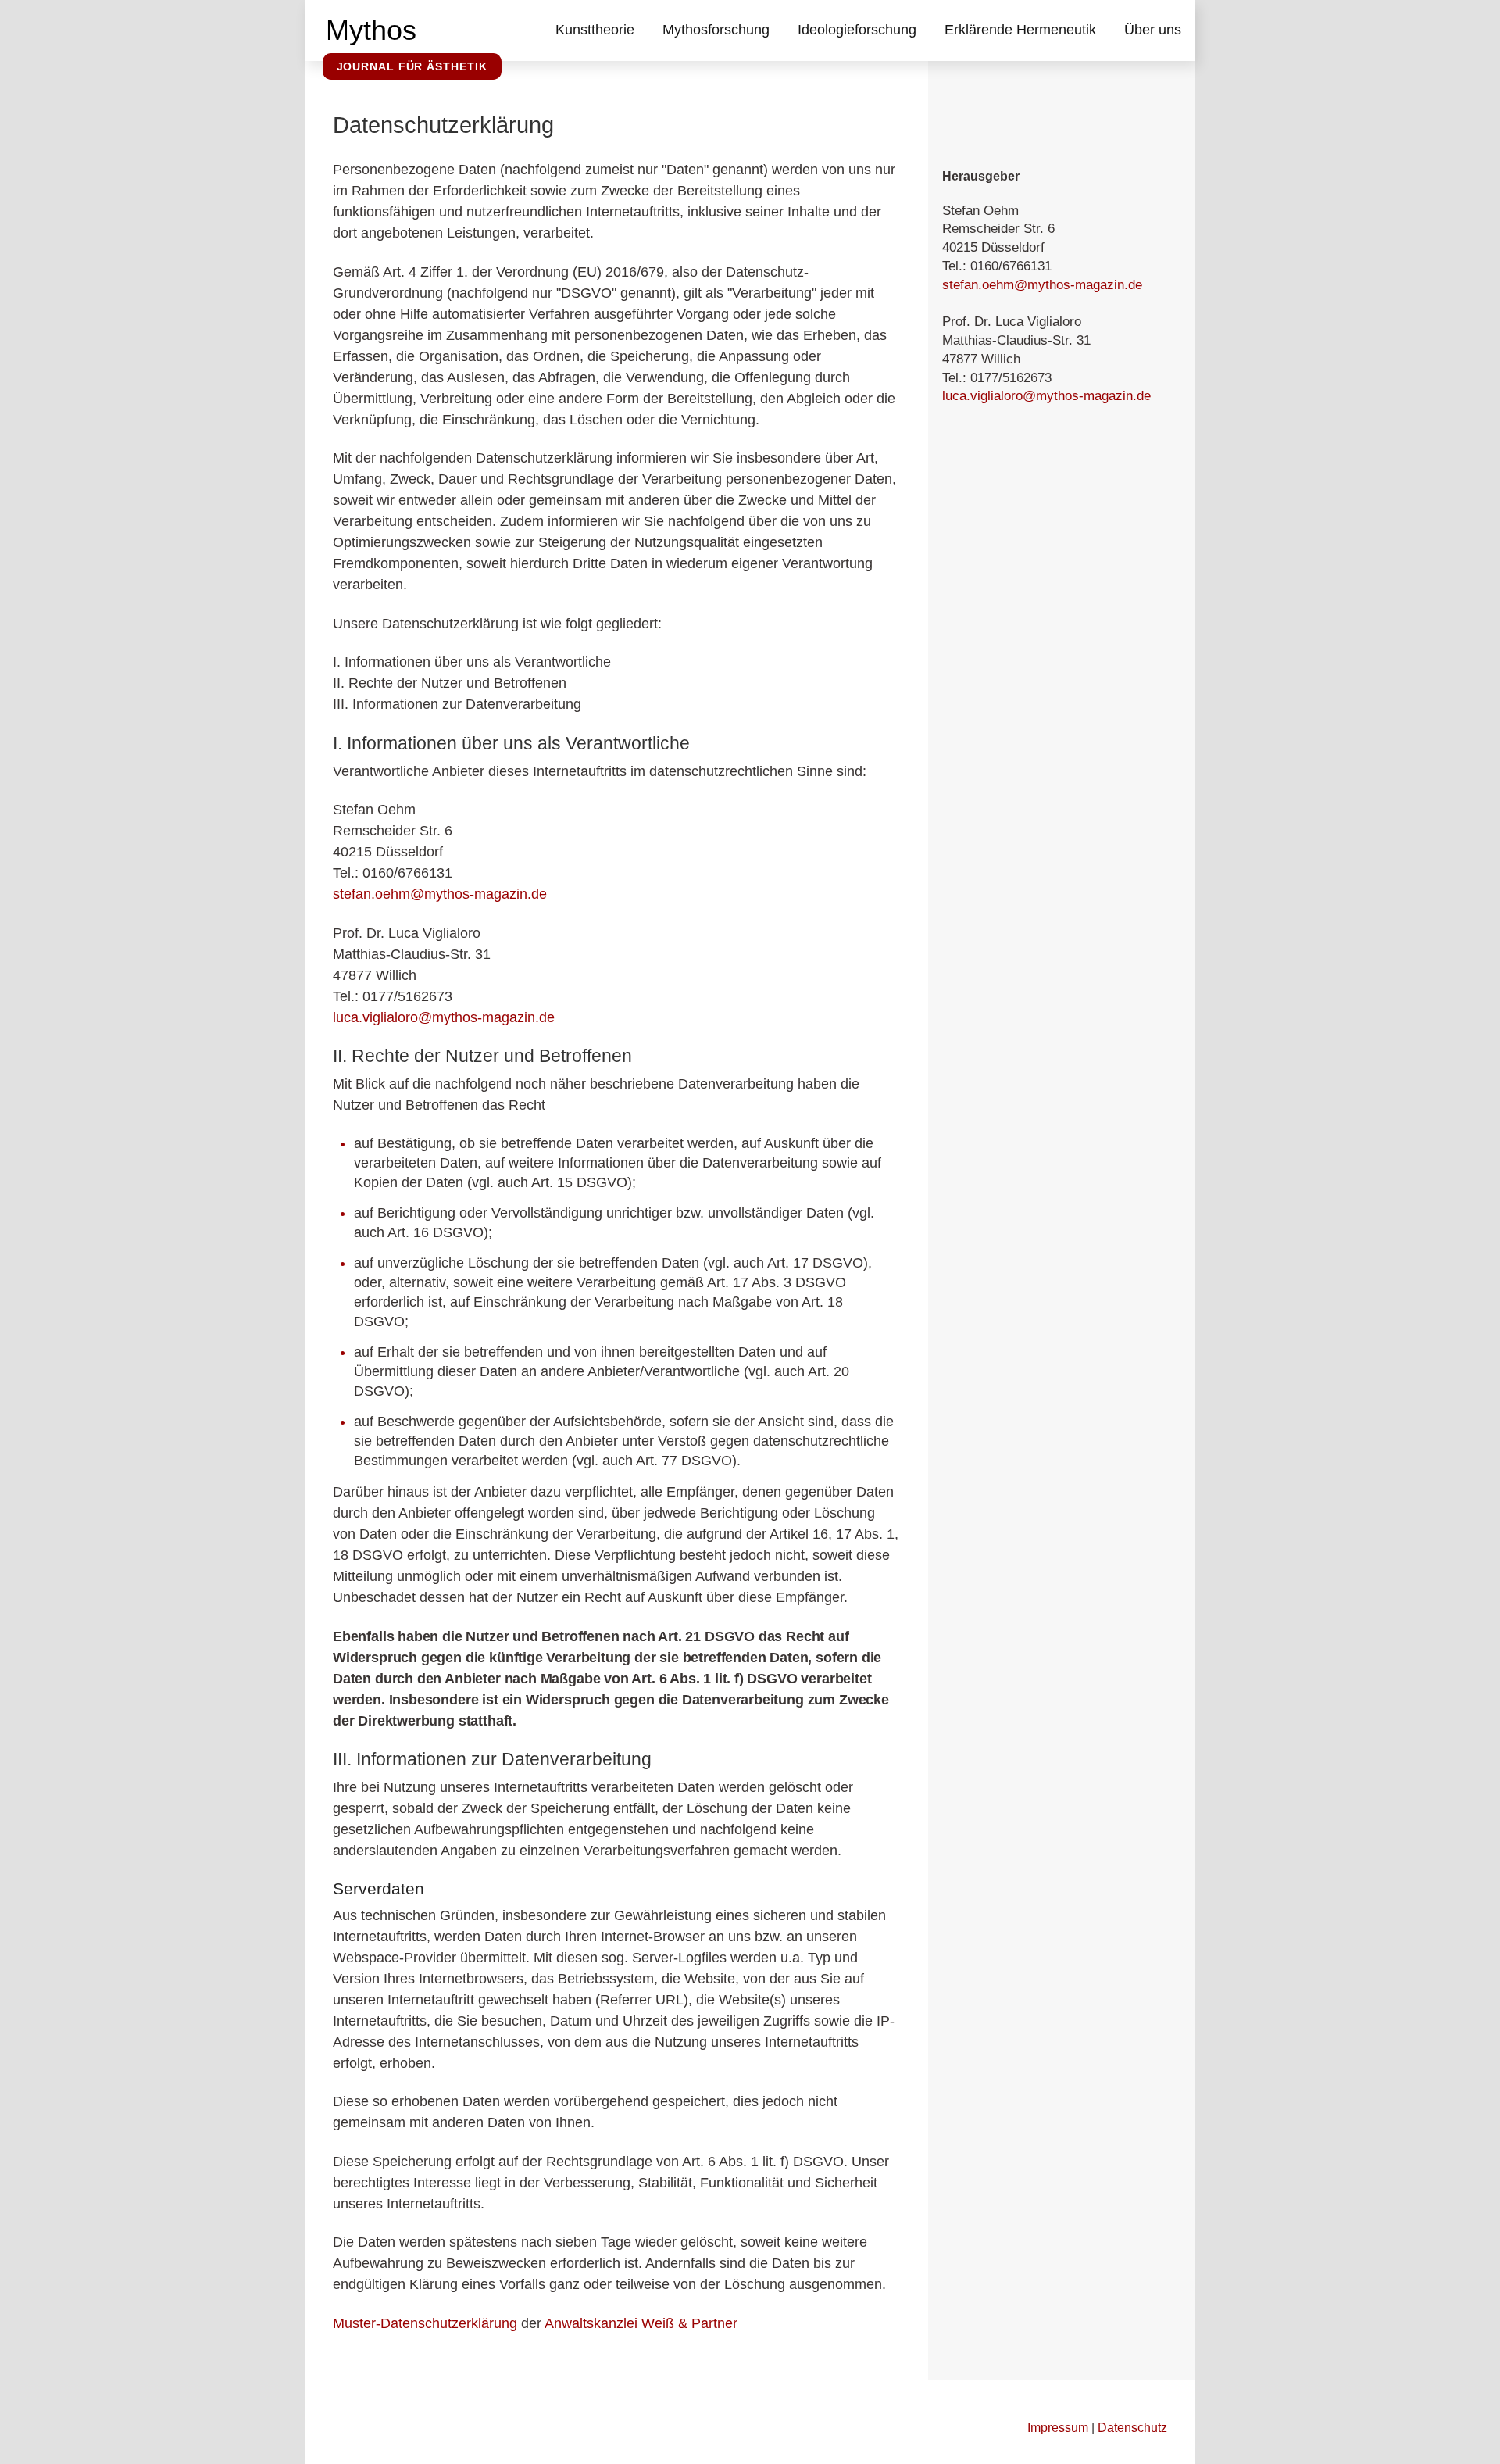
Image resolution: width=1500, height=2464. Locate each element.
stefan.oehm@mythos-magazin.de (440, 894)
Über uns (1153, 30)
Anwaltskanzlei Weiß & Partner (641, 2323)
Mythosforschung (716, 30)
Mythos (371, 30)
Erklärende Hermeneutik (1020, 30)
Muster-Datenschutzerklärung (425, 2323)
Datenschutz (1132, 2427)
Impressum (1058, 2427)
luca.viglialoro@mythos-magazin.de (444, 1017)
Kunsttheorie (595, 30)
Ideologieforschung (857, 30)
